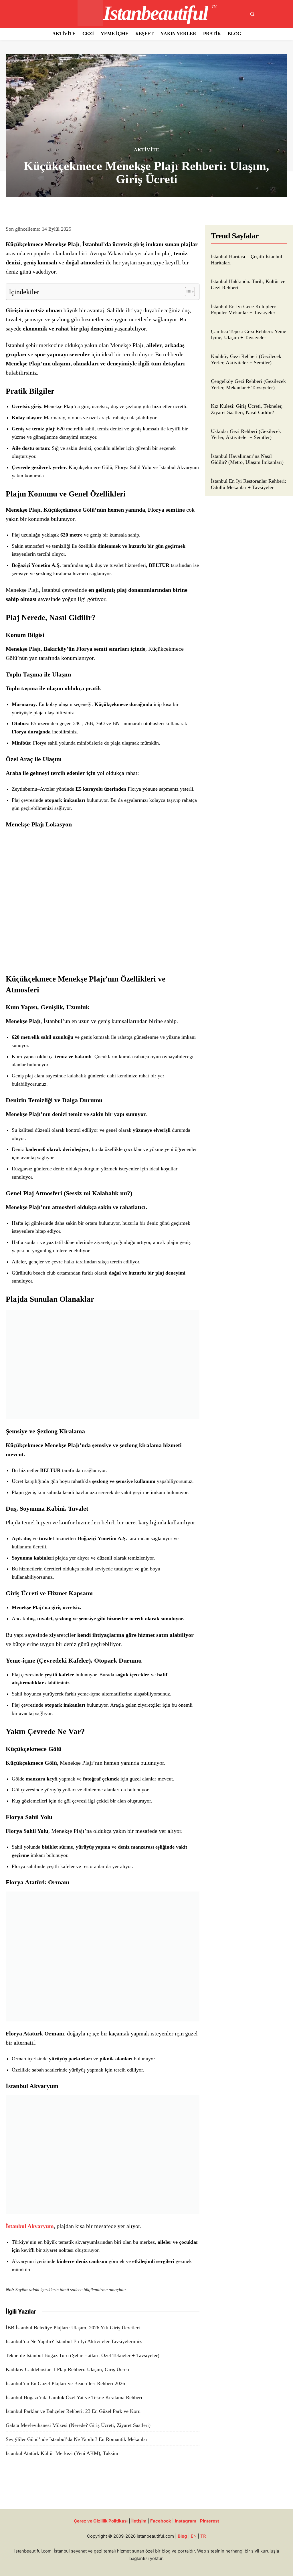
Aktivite (147, 150)
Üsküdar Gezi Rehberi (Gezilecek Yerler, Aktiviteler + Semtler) (246, 434)
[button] (252, 14)
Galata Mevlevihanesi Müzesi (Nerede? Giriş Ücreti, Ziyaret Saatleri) (78, 2425)
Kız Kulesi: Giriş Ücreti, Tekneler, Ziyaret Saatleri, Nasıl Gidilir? (247, 409)
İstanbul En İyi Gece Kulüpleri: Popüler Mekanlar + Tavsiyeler (244, 310)
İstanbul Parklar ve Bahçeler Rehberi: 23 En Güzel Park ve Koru (73, 2411)
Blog (182, 2536)
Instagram (186, 2521)
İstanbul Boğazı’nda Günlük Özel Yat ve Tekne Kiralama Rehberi (74, 2397)
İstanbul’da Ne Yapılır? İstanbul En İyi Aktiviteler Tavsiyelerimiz (74, 2341)
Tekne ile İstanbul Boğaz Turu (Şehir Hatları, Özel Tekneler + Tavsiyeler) (83, 2355)
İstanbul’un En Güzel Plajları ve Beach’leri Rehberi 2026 (65, 2383)
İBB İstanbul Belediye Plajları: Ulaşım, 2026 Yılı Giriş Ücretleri (73, 2328)
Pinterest (210, 2521)
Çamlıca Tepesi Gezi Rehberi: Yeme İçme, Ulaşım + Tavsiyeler (249, 335)
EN (194, 2536)
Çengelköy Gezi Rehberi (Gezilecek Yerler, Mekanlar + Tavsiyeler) (248, 384)
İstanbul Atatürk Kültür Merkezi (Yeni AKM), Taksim (62, 2453)
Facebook (161, 2521)
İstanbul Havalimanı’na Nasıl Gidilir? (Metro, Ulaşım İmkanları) (247, 459)
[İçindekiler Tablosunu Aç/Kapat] (187, 292)
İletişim (139, 2521)
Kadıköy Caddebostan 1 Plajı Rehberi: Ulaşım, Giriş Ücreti (68, 2369)
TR (203, 2536)
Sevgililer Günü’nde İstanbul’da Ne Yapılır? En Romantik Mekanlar (77, 2439)
